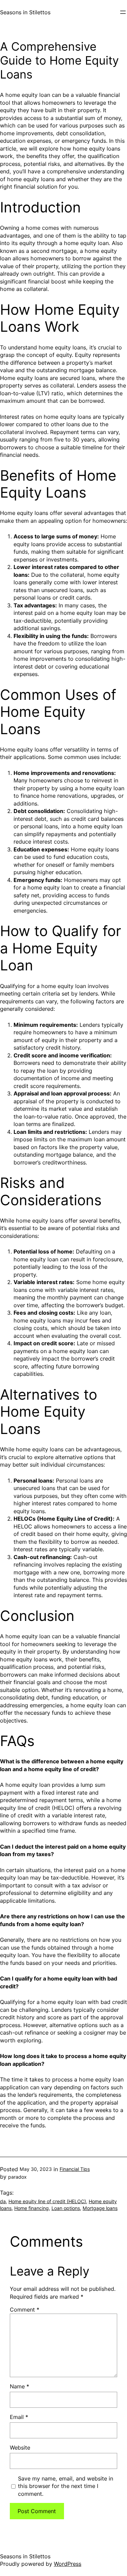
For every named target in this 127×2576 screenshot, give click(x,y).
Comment (25, 2310)
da (3, 2201)
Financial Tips (75, 2169)
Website (20, 2448)
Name (19, 2386)
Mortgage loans (100, 2208)
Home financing (31, 2208)
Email (19, 2417)
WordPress (68, 2564)
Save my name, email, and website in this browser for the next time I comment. (66, 2486)
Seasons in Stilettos (25, 12)
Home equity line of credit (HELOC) (47, 2201)
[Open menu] (123, 12)
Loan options (66, 2208)
